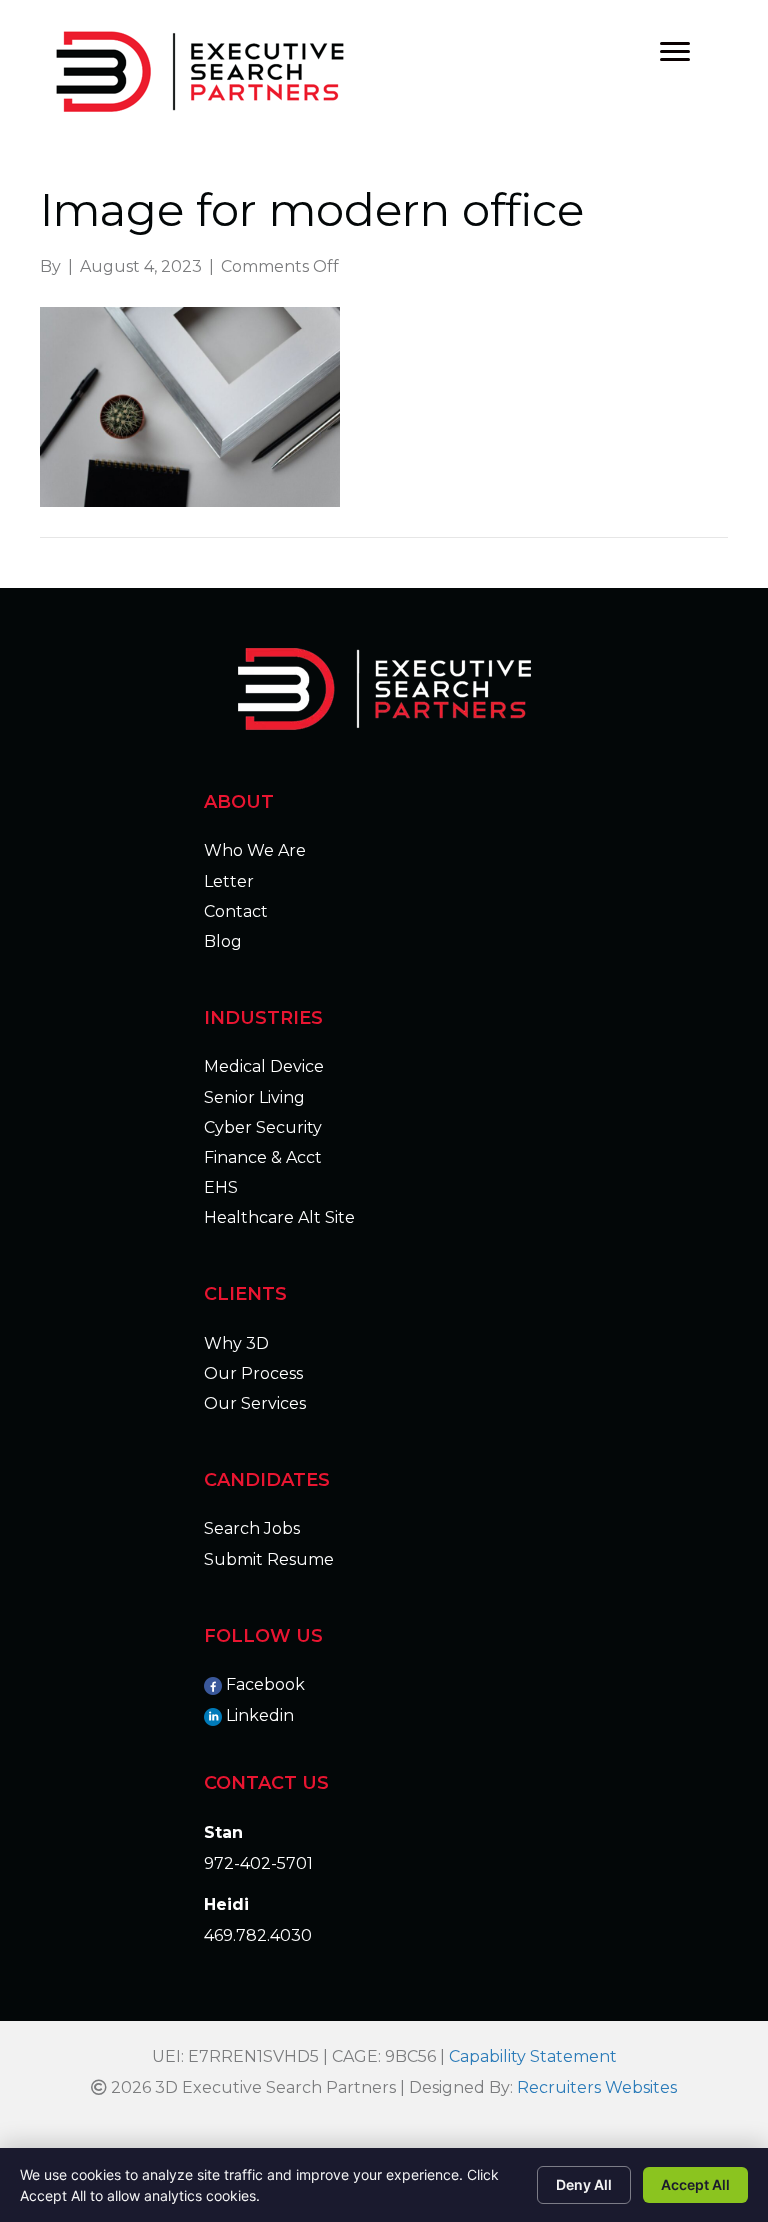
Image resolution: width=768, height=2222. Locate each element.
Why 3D (236, 1343)
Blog (223, 941)
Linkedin (260, 1715)
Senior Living (254, 1097)
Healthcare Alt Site (279, 1217)
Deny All (584, 2184)
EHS (221, 1187)
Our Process (253, 1373)
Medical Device (264, 1066)
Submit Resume (269, 1559)
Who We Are (255, 850)
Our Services (255, 1403)
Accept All (695, 2184)
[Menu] (675, 52)
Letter (229, 881)
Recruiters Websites (597, 2087)
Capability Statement (533, 2056)
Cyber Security (263, 1127)
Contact (236, 911)
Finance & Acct (263, 1157)
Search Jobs (252, 1528)
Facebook (265, 1684)
